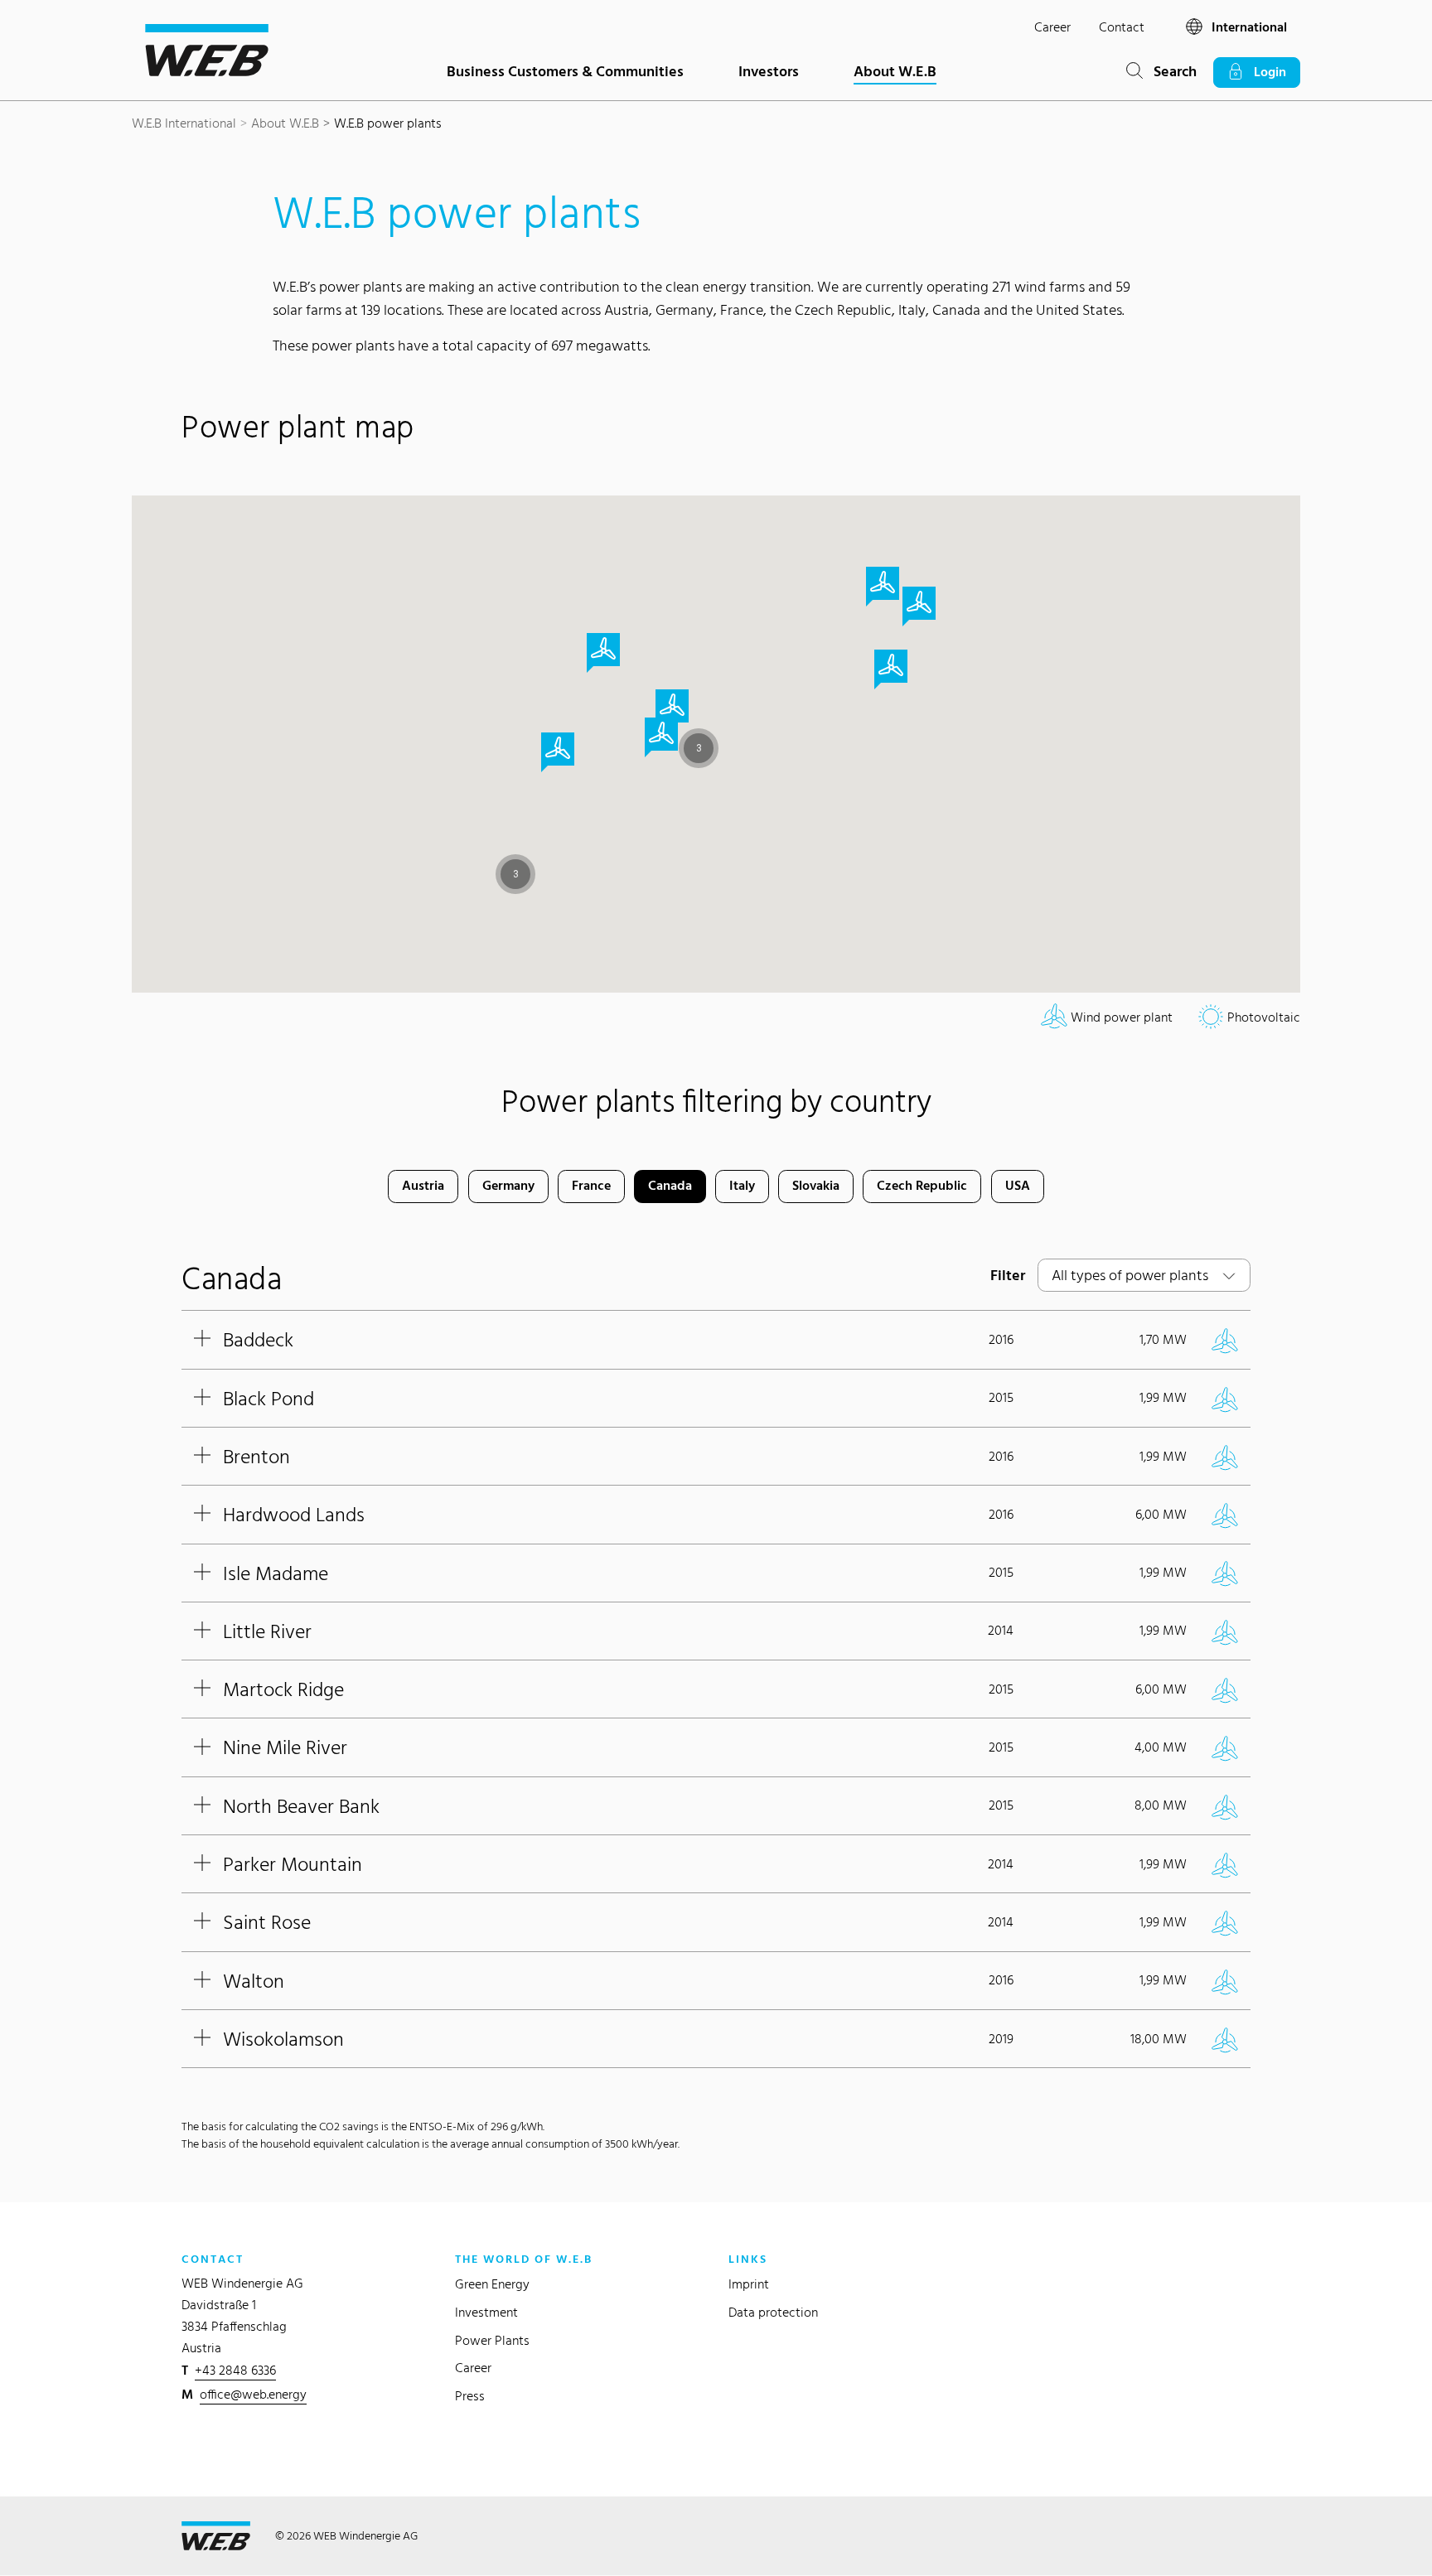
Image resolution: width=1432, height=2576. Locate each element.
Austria (423, 1185)
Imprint (749, 2284)
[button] (515, 874)
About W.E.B (895, 71)
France (591, 1185)
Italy (742, 1185)
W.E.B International (184, 123)
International (1248, 27)
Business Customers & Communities (565, 71)
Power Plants (492, 2340)
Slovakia (816, 1185)
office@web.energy (253, 2394)
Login (1265, 72)
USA (1018, 1185)
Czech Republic (922, 1185)
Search (1170, 71)
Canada (670, 1185)
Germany (508, 1185)
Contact (1122, 27)
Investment (486, 2312)
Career (1052, 27)
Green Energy (492, 2284)
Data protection (773, 2312)
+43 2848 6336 (235, 2370)
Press (470, 2396)
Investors (769, 71)
